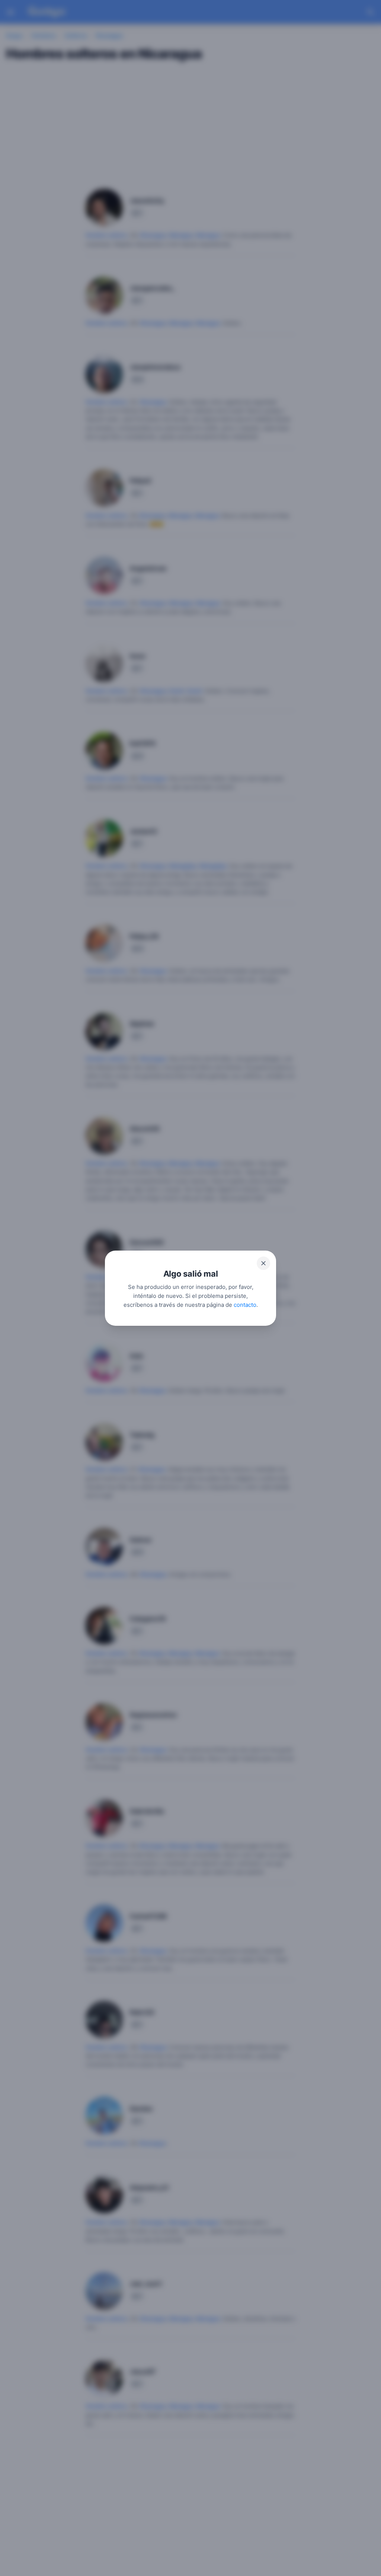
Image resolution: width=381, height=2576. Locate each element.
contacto (245, 1304)
